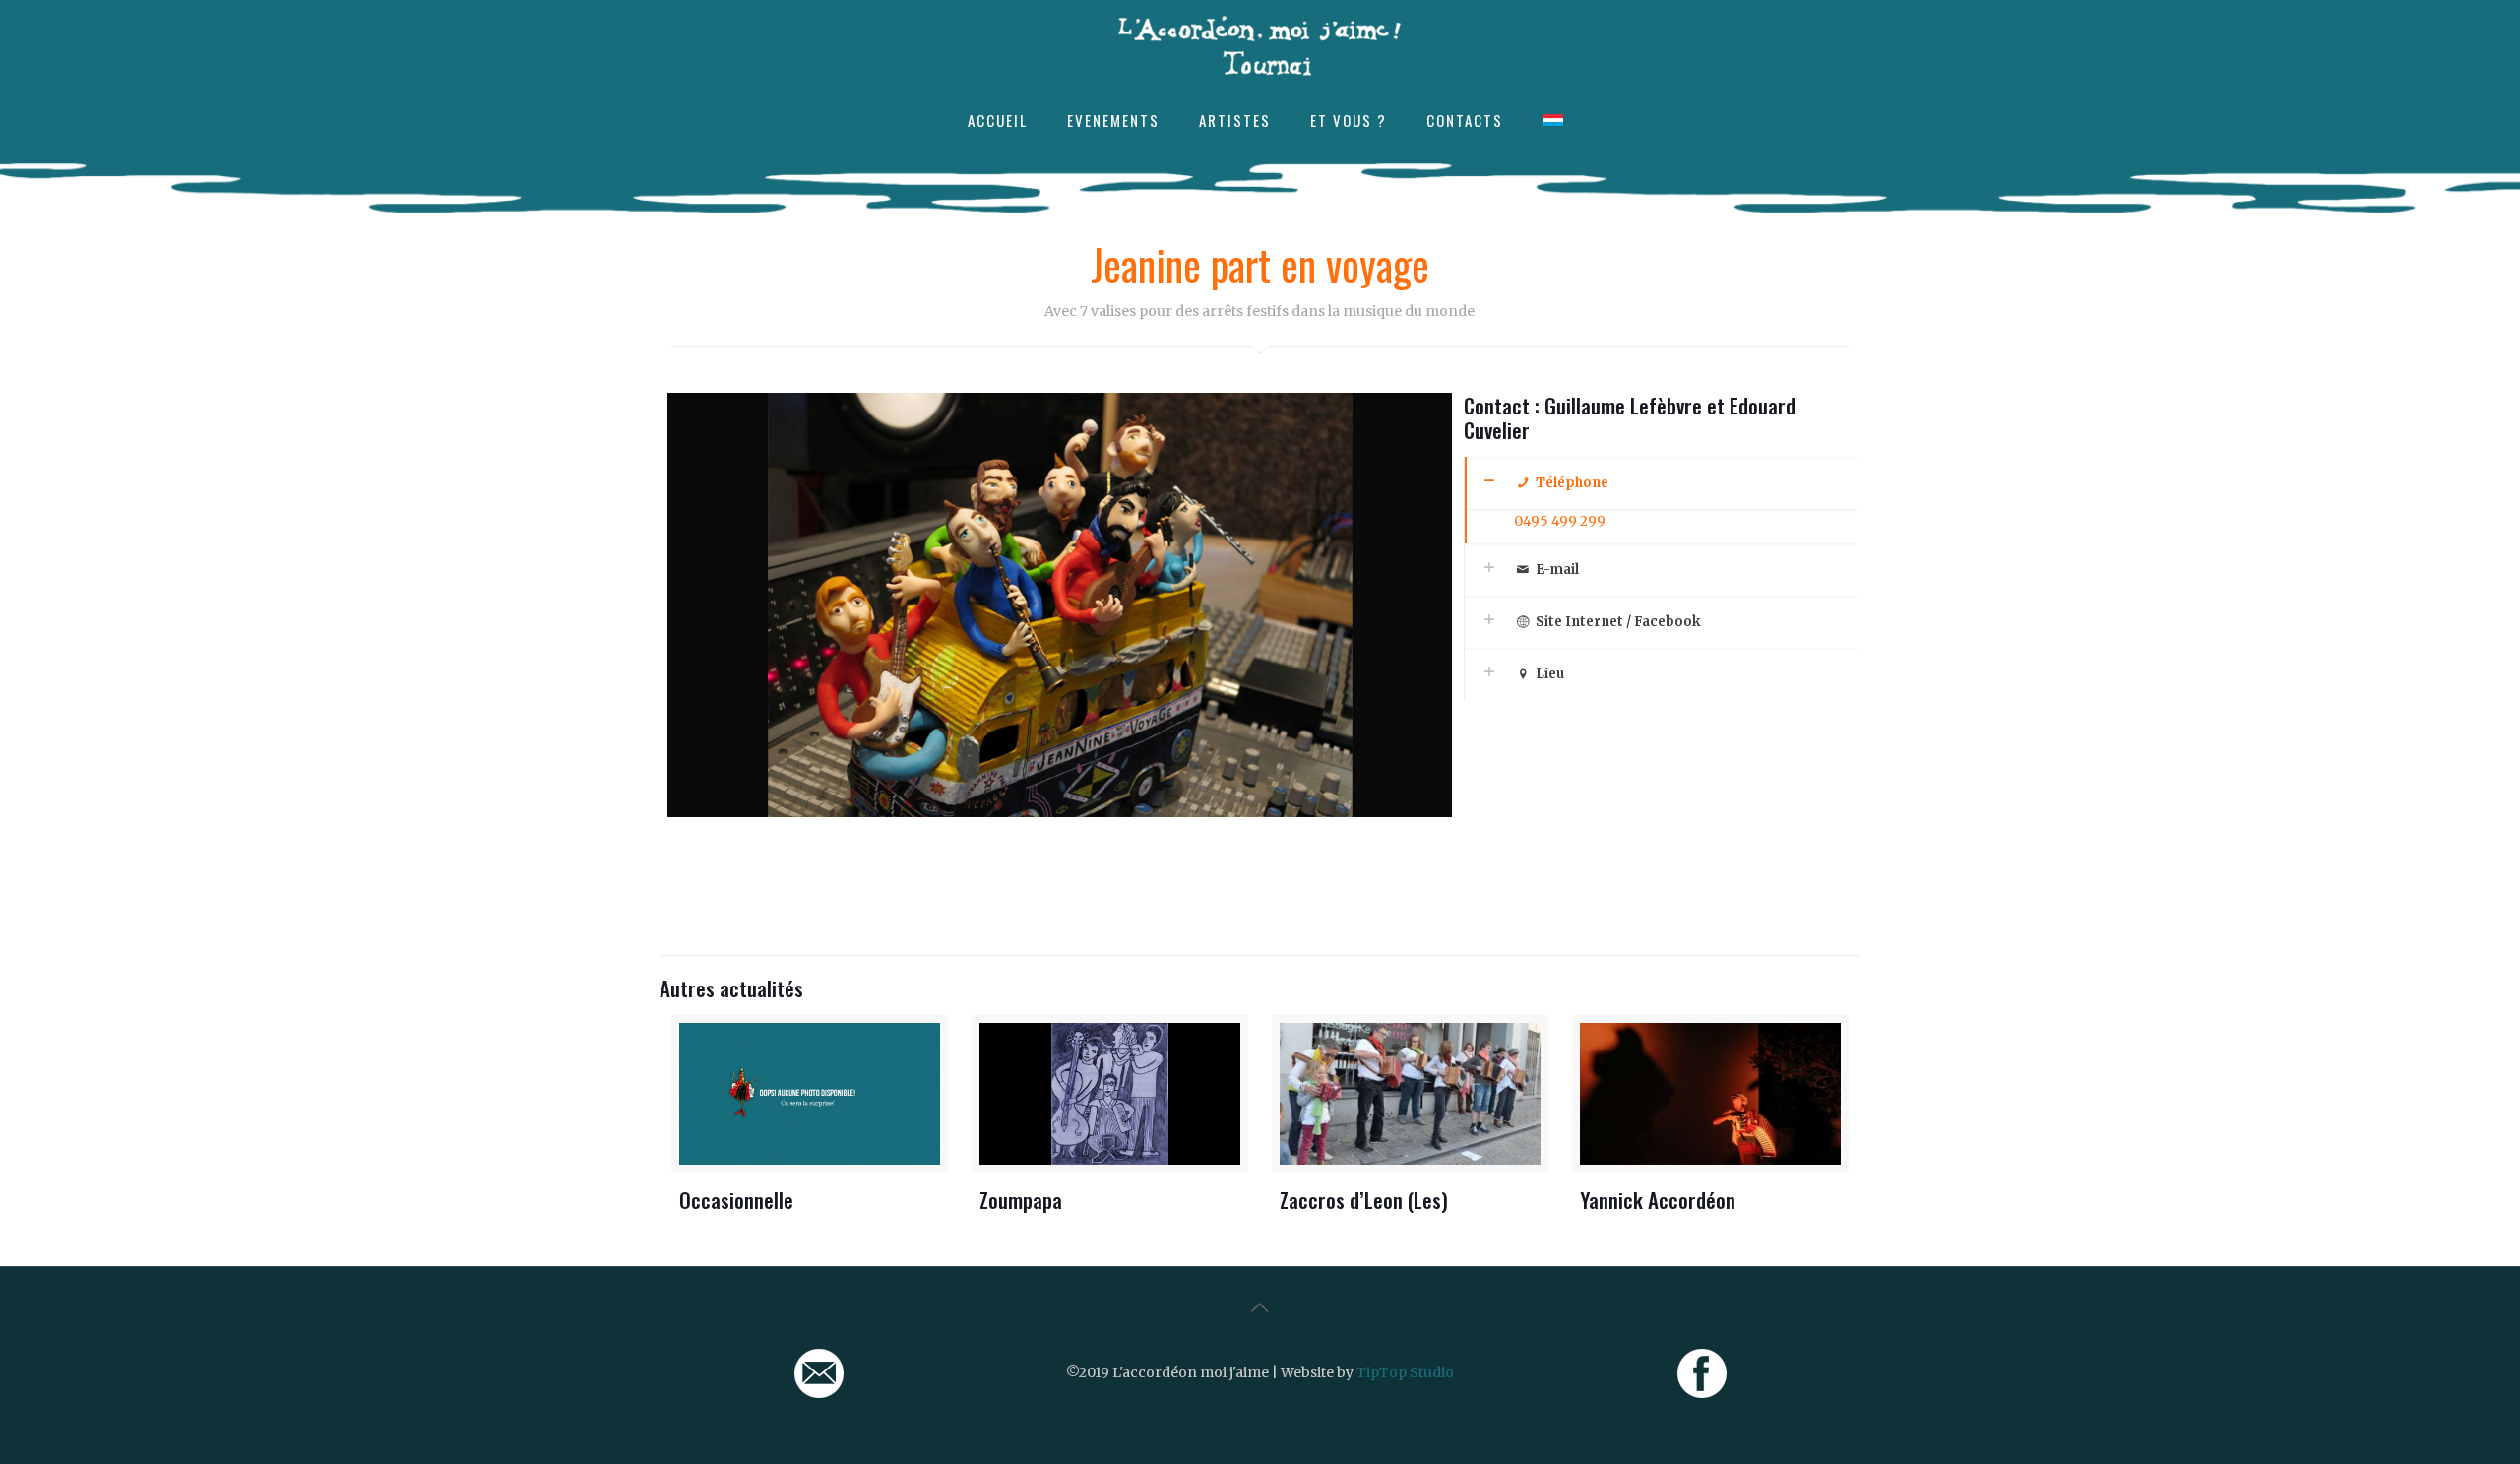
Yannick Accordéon (1658, 1200)
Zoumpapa (1021, 1200)
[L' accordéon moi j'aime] (1260, 45)
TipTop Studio (1405, 1372)
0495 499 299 (1560, 521)
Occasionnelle (736, 1200)
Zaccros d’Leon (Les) (1364, 1200)
